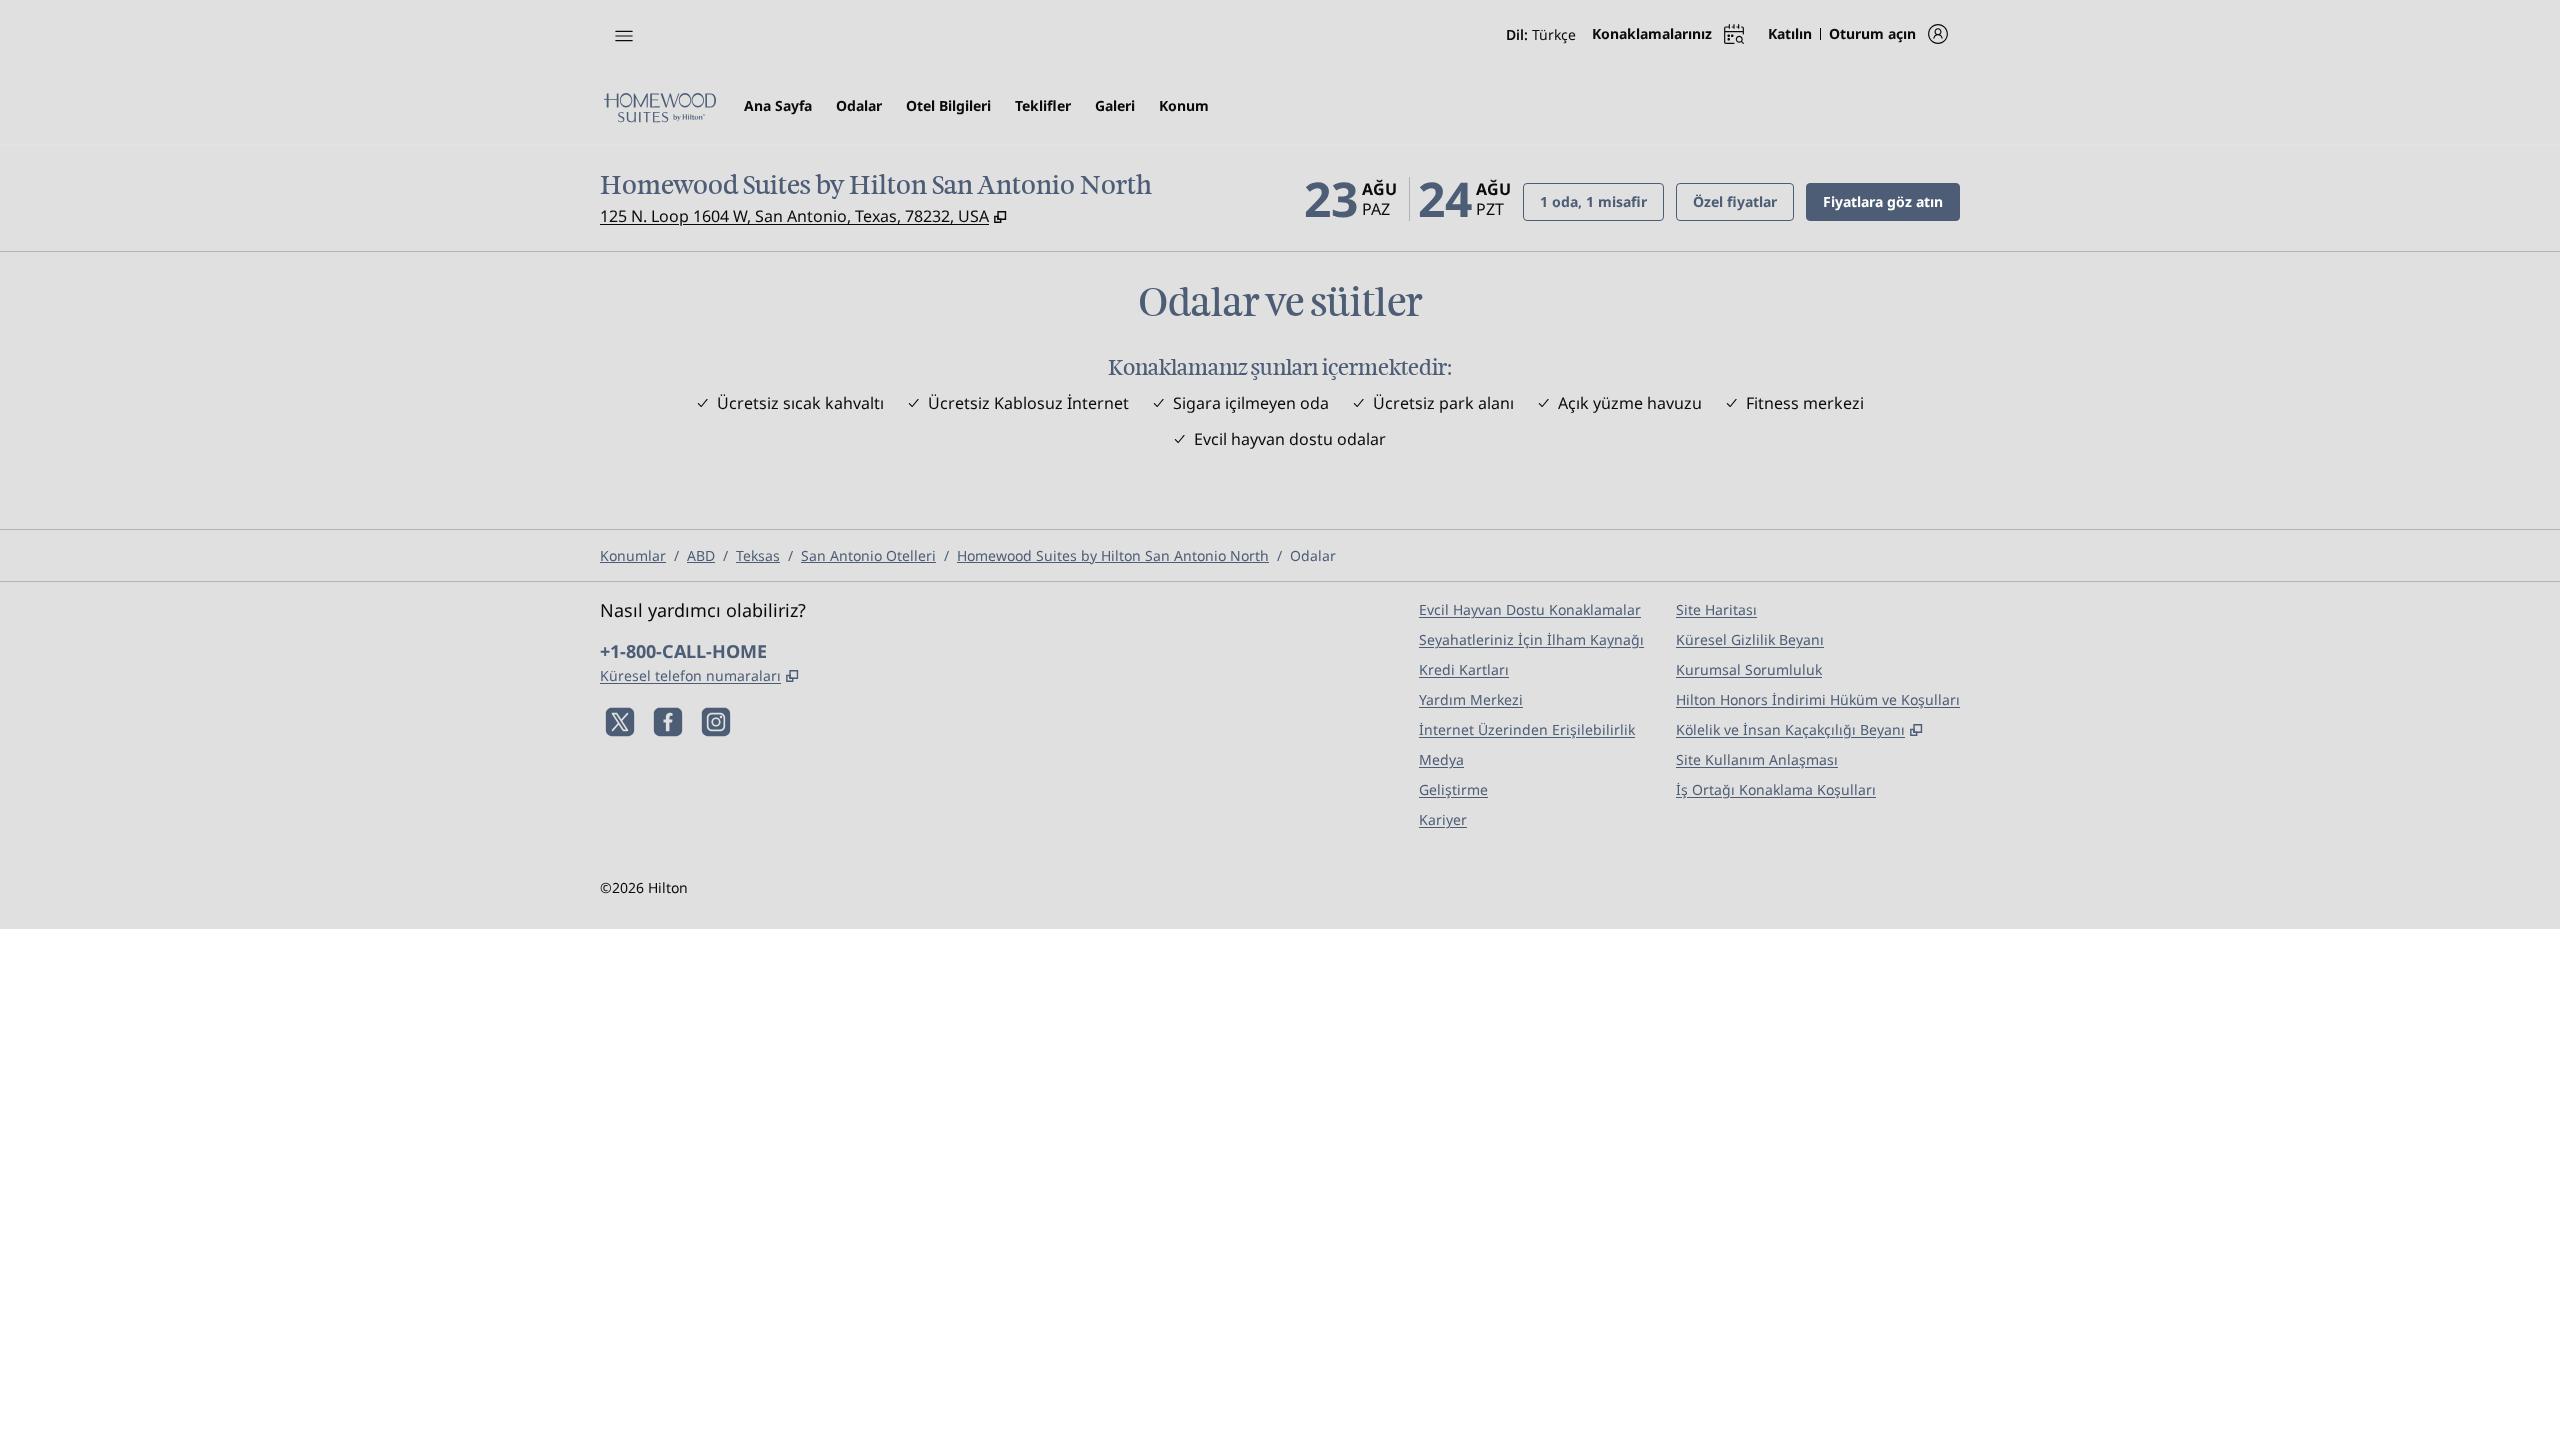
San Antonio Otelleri (868, 555)
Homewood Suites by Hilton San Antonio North (1113, 555)
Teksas (758, 555)
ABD (701, 555)
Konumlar (633, 555)
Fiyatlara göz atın (1891, 201)
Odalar (1313, 555)
